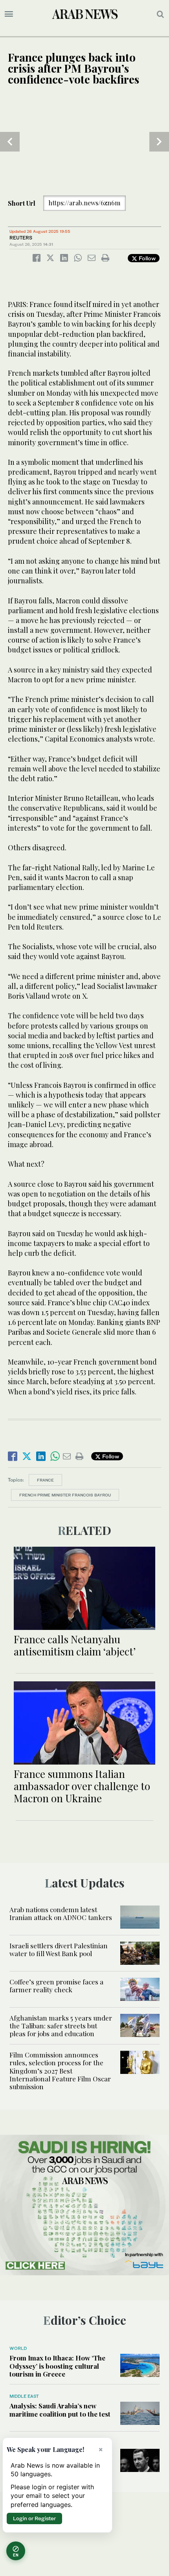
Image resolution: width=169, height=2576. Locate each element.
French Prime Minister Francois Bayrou (65, 1495)
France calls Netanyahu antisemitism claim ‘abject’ (75, 1645)
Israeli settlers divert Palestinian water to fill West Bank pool (59, 1949)
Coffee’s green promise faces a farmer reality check (56, 1986)
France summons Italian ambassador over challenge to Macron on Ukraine (82, 1786)
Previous (10, 142)
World (18, 2348)
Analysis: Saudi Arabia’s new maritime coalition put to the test (60, 2410)
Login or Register (34, 2518)
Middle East (24, 2396)
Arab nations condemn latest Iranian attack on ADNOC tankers (61, 1913)
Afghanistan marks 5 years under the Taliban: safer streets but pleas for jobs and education (61, 2026)
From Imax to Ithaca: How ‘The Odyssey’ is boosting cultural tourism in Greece (57, 2366)
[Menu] (9, 14)
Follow (146, 258)
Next (159, 142)
